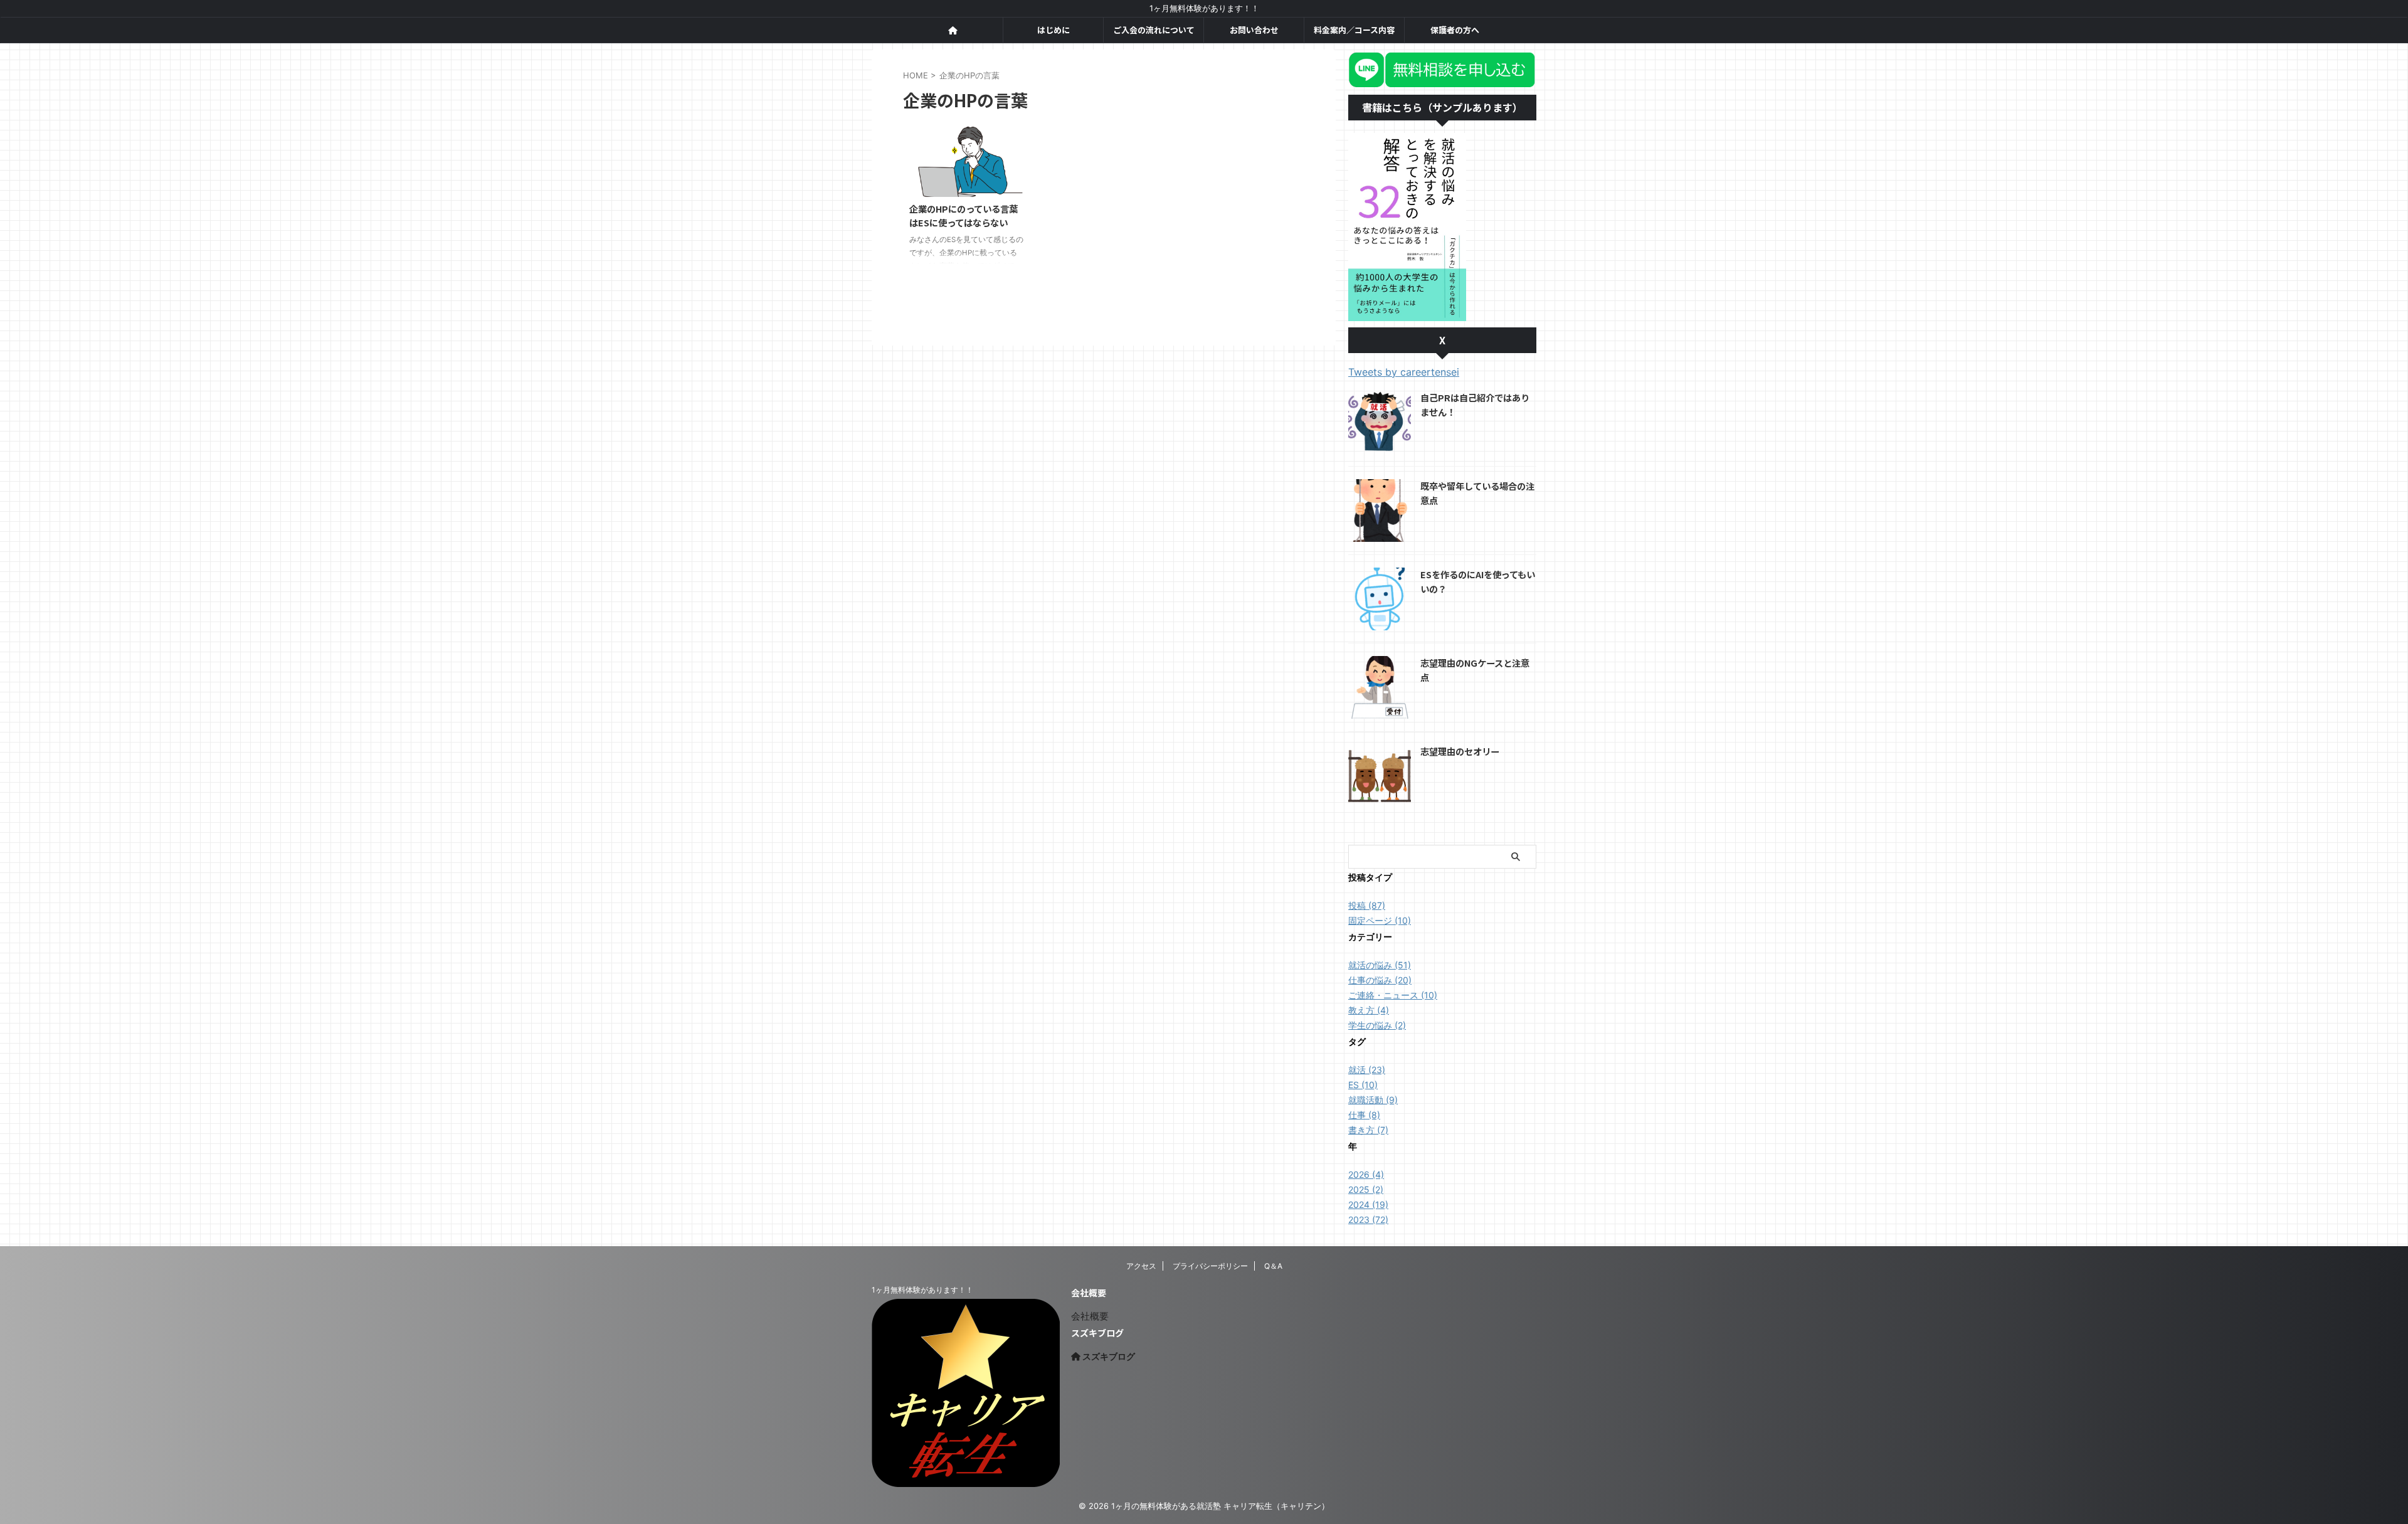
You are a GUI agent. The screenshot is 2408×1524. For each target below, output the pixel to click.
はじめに (1053, 30)
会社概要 (1090, 1316)
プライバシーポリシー (1210, 1266)
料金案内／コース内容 (1354, 30)
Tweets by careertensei (1404, 372)
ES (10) (1363, 1085)
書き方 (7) (1368, 1130)
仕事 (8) (1364, 1115)
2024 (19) (1368, 1204)
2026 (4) (1366, 1174)
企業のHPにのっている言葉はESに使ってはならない (964, 216)
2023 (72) (1368, 1220)
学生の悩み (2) (1377, 1025)
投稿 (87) (1367, 905)
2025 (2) (1366, 1189)
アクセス (1141, 1266)
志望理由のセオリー (1460, 751)
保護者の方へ (1455, 30)
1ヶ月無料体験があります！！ (922, 1290)
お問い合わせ (1254, 30)
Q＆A (1273, 1266)
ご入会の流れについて (1154, 30)
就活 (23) (1367, 1070)
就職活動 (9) (1373, 1100)
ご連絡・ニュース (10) (1393, 995)
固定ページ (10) (1380, 920)
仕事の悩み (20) (1380, 980)
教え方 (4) (1369, 1010)
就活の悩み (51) (1380, 965)
